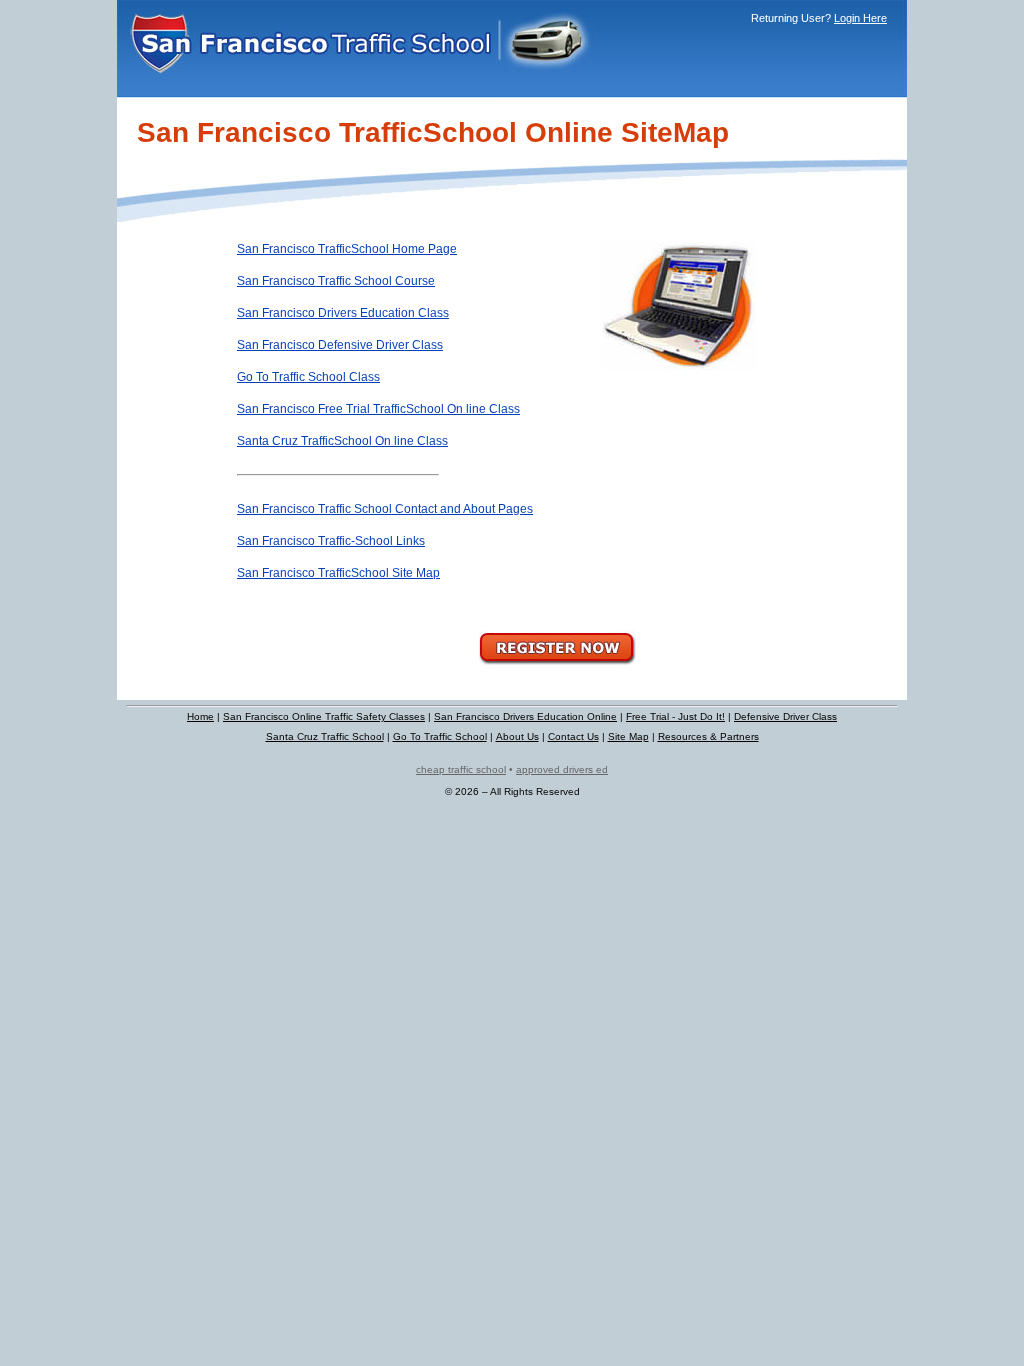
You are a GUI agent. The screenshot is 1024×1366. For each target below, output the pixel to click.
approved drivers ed (562, 769)
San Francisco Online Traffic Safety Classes (324, 716)
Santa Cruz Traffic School (325, 736)
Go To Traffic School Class (308, 377)
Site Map (628, 736)
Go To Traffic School (440, 736)
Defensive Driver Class (785, 716)
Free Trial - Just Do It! (675, 716)
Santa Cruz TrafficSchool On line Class (342, 441)
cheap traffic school (461, 769)
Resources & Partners (708, 736)
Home (200, 716)
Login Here (860, 18)
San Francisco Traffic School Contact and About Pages (385, 509)
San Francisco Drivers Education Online (525, 716)
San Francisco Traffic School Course (336, 281)
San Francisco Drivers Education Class (343, 313)
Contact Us (573, 736)
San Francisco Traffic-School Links (331, 541)
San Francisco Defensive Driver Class (340, 345)
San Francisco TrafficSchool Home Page (347, 249)
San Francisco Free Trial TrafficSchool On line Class (378, 409)
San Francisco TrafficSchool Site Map (338, 573)
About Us (517, 736)
